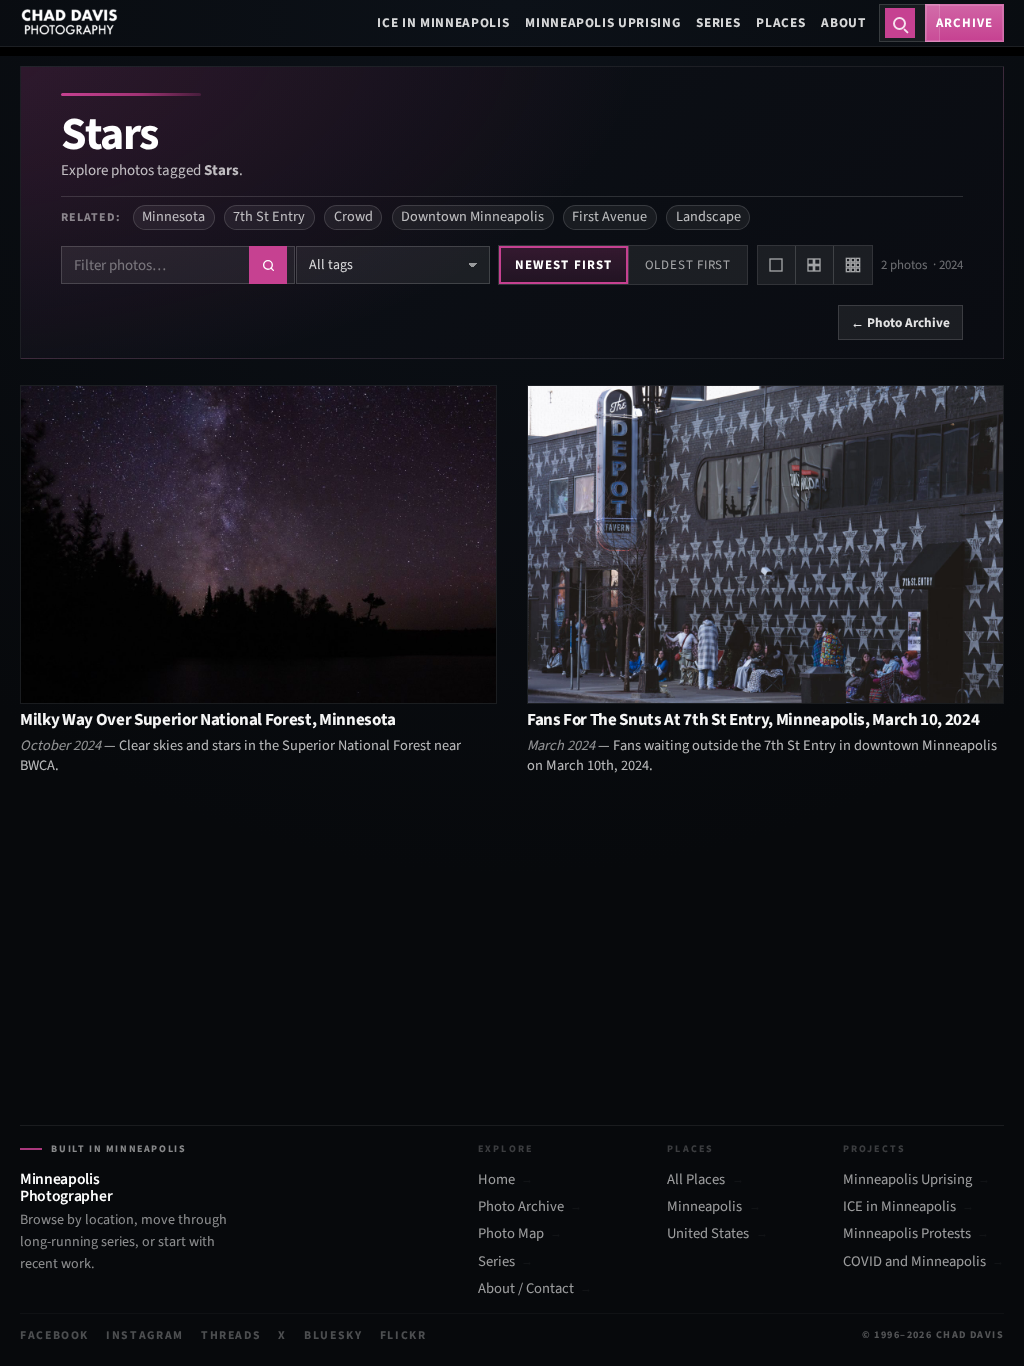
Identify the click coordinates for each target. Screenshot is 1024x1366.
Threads (231, 1335)
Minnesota (173, 216)
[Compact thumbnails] (853, 265)
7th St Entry (269, 216)
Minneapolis (704, 1207)
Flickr (403, 1335)
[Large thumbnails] (777, 265)
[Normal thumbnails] (815, 265)
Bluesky (333, 1335)
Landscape (708, 216)
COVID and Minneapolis (914, 1262)
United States (708, 1234)
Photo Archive (521, 1207)
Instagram (145, 1335)
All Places (696, 1180)
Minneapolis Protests (907, 1234)
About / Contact (526, 1289)
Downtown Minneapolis (472, 216)
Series (718, 22)
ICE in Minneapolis (443, 22)
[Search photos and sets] (900, 23)
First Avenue (609, 216)
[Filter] (268, 265)
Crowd (353, 216)
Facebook (54, 1335)
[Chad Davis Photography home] (69, 23)
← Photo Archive (900, 322)
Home (496, 1180)
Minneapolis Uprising (602, 22)
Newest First (563, 265)
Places (780, 22)
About (843, 22)
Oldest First (688, 265)
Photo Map (511, 1234)
